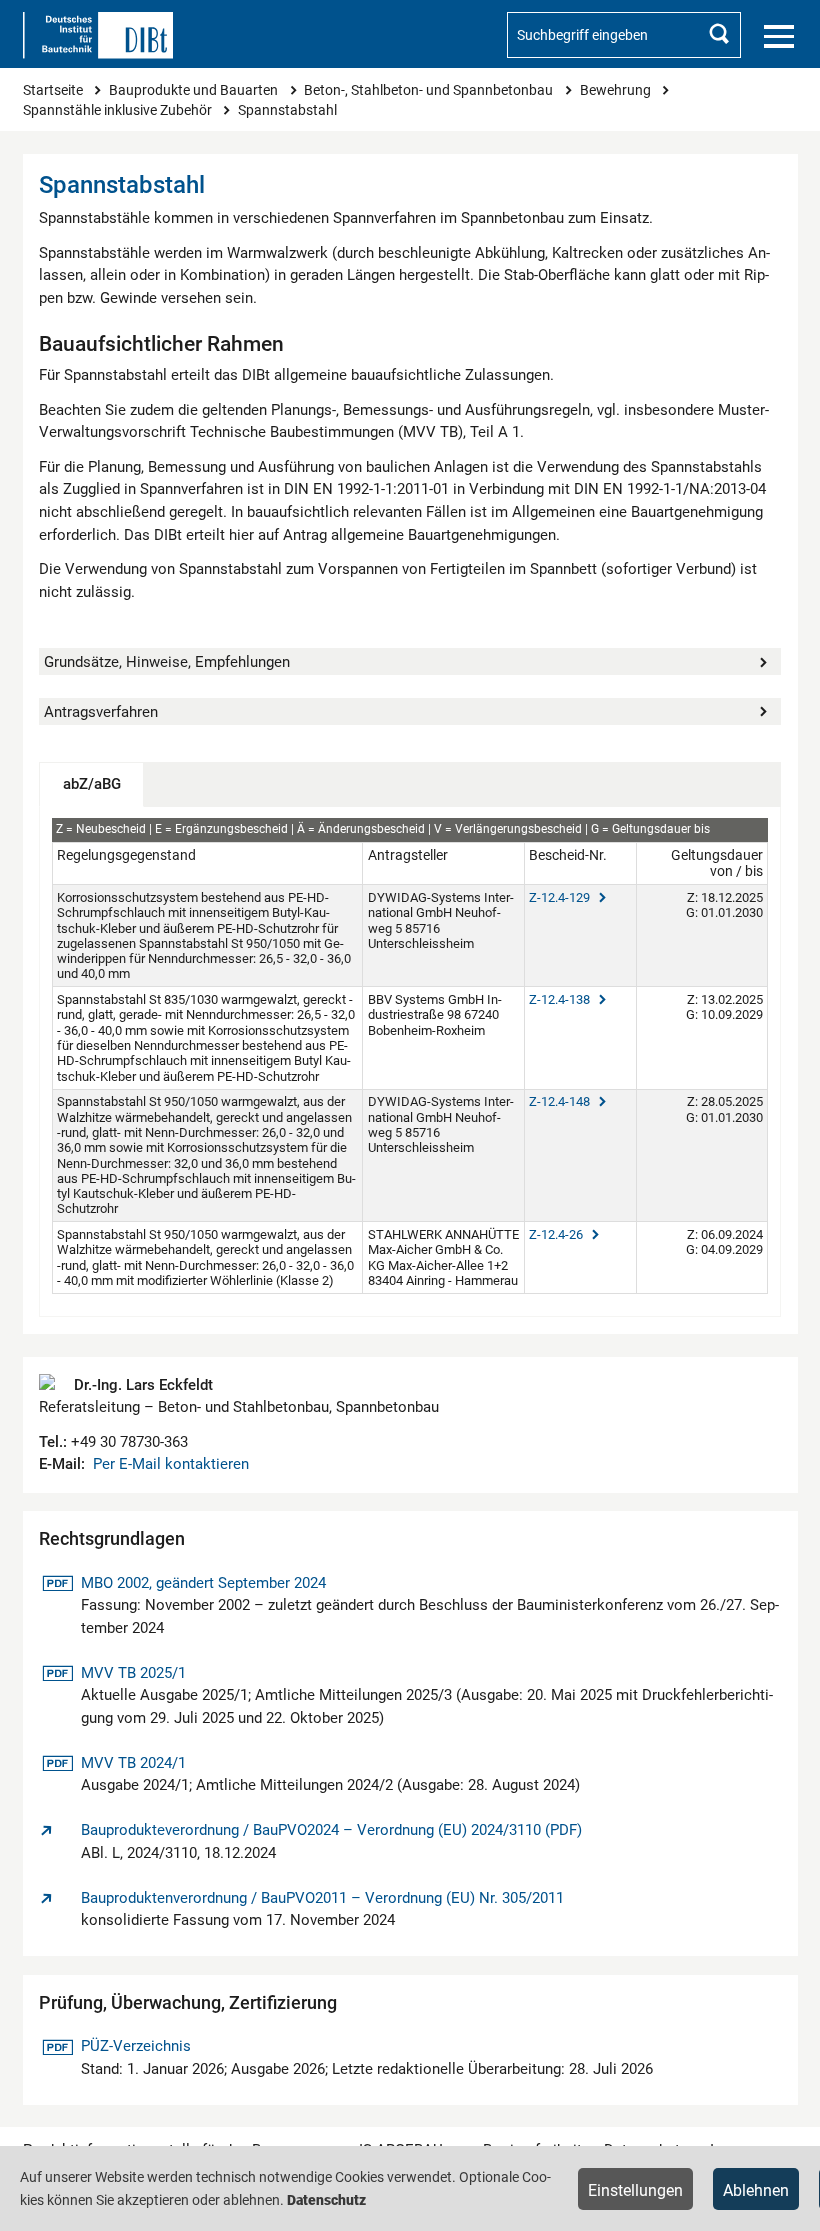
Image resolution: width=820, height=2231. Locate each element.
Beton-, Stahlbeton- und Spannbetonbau (430, 90)
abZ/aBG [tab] (92, 784)
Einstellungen (635, 2190)
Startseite (54, 90)
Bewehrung (617, 90)
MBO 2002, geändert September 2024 (203, 1582)
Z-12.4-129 (561, 897)
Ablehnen (756, 2190)
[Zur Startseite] (98, 35)
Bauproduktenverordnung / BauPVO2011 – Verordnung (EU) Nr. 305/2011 (322, 1898)
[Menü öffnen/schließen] (779, 37)
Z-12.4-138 (561, 999)
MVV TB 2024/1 (133, 1762)
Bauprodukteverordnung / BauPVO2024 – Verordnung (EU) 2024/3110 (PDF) (331, 1830)
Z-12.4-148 (561, 1101)
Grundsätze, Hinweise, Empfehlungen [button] (167, 662)
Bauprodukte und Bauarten (195, 90)
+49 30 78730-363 (127, 1442)
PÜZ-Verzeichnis (135, 2046)
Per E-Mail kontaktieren (171, 1464)
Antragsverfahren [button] (101, 712)
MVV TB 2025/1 (133, 1672)
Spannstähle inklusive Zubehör (119, 110)
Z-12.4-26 (557, 1234)
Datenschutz (326, 2200)
